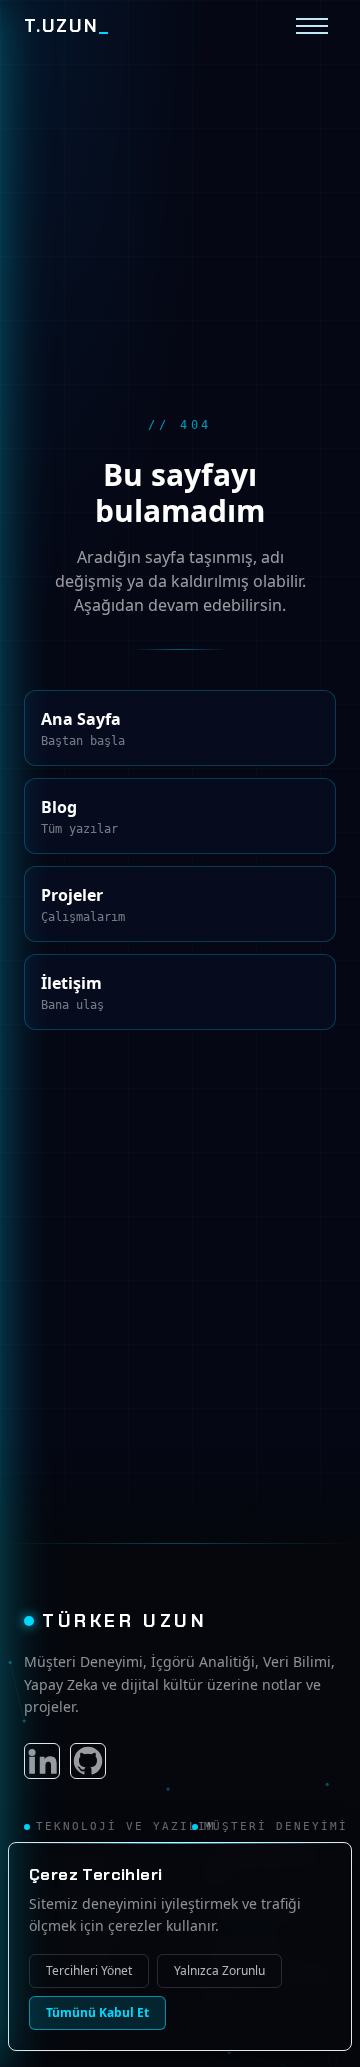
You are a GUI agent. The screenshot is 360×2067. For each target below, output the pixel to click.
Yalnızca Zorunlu (227, 1971)
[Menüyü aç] (312, 26)
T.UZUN (67, 26)
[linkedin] (42, 1761)
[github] (88, 1761)
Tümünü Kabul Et (94, 2013)
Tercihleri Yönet (92, 1971)
